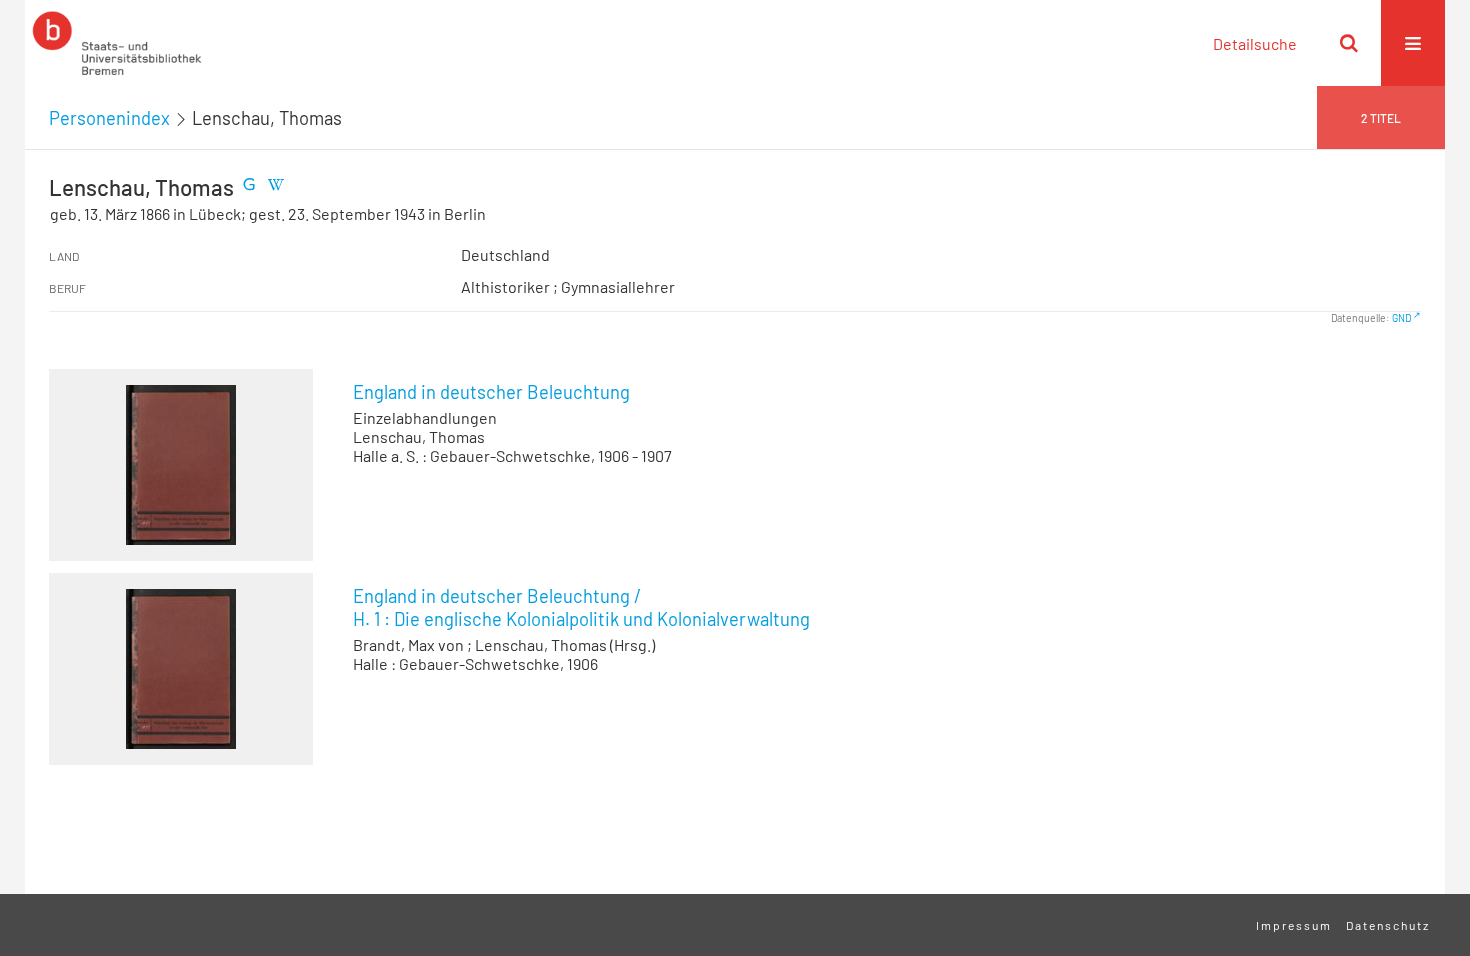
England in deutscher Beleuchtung (491, 392)
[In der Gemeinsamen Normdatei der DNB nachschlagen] (249, 187)
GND (1401, 318)
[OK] (1349, 43)
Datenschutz (1388, 925)
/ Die (581, 607)
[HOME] (117, 43)
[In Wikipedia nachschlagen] (275, 187)
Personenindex (109, 118)
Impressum (1294, 925)
